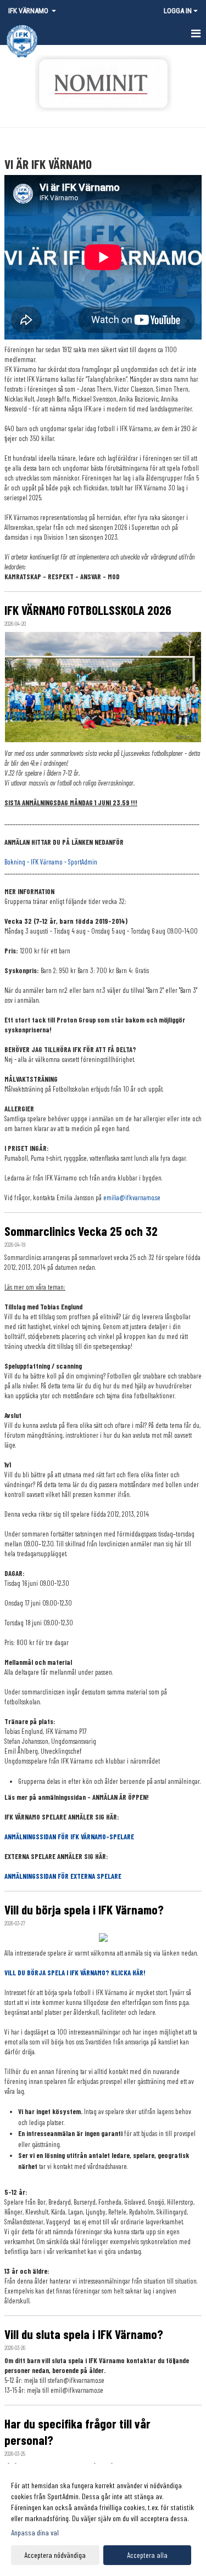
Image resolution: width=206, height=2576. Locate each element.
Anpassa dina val (35, 2532)
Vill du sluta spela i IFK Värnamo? (84, 2334)
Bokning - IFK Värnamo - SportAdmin (51, 862)
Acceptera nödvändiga (55, 2555)
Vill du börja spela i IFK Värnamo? (84, 1910)
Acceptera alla (147, 2555)
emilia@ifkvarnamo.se (132, 1197)
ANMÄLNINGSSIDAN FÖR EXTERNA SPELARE (63, 1876)
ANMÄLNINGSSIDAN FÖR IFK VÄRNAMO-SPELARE (69, 1837)
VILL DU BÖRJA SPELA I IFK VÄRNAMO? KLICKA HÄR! (75, 1973)
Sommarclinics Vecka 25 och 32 (81, 1231)
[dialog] (103, 2520)
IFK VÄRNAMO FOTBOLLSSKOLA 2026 (88, 610)
